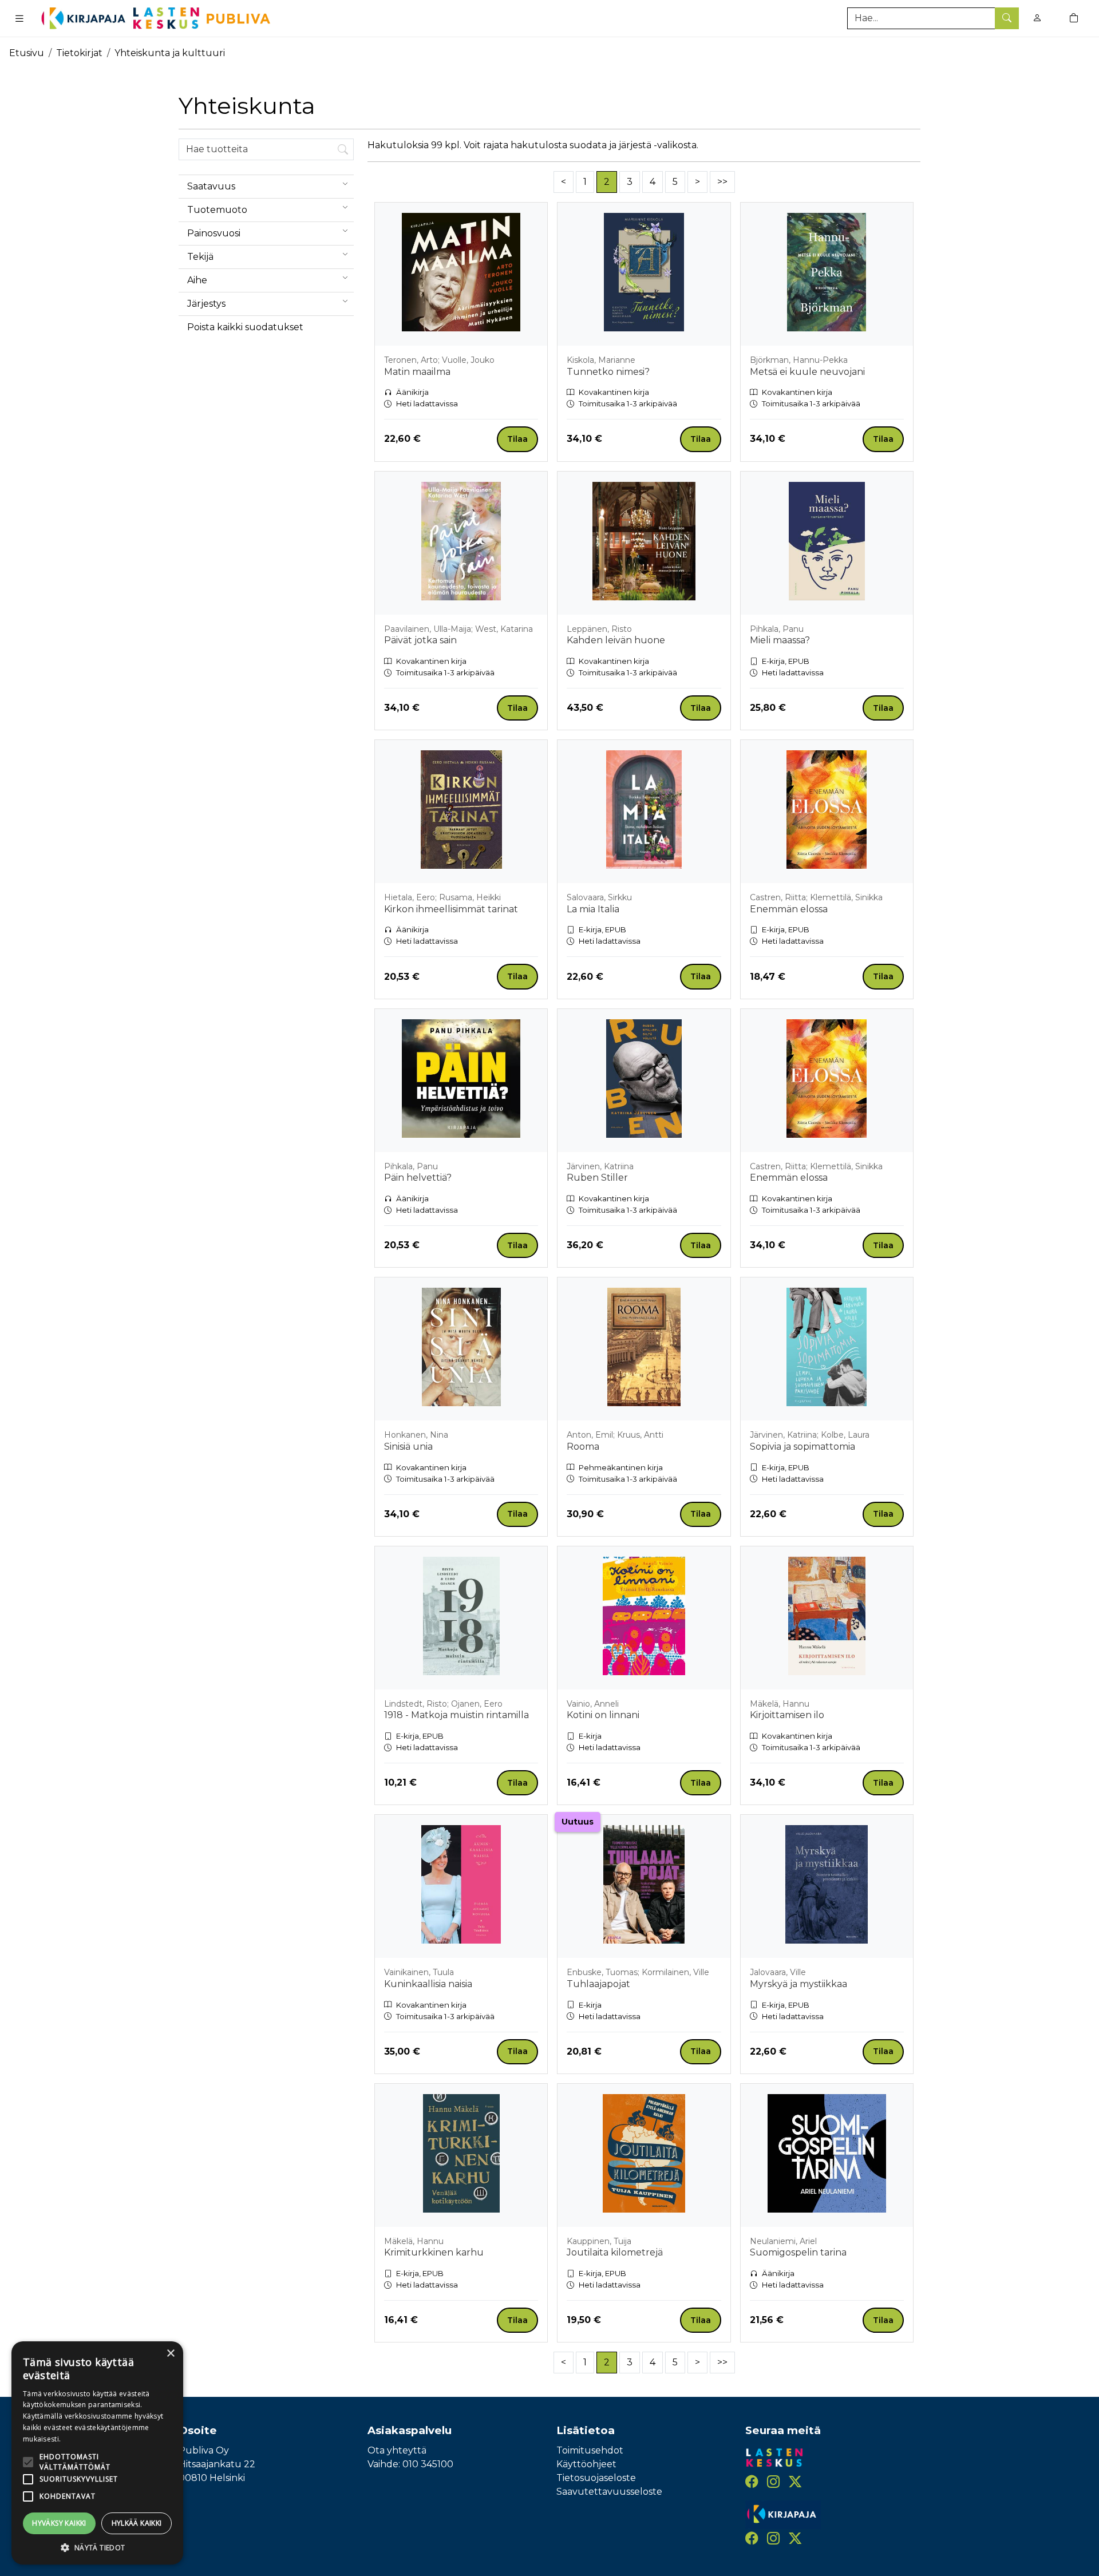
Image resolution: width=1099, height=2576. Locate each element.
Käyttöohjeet (586, 2464)
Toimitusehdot (590, 2450)
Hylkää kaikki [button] (137, 2523)
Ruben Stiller (597, 1178)
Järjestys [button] (206, 304)
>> (722, 182)
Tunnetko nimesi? (608, 372)
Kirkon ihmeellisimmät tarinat (451, 909)
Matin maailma (417, 372)
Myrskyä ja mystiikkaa (798, 1984)
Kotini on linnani (603, 1715)
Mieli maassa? (780, 640)
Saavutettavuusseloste (609, 2492)
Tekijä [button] (200, 257)
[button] (97, 2547)
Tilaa (517, 439)
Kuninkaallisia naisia (428, 1984)
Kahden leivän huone (616, 640)
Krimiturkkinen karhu (434, 2252)
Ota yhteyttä (397, 2450)
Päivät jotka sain (420, 640)
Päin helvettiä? (418, 1178)
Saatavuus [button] (211, 186)
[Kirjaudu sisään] (1037, 18)
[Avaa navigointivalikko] (19, 18)
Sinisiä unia (408, 1447)
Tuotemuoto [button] (217, 210)
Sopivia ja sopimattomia (802, 1447)
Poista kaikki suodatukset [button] (245, 327)
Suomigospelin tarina (798, 2252)
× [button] (170, 2354)
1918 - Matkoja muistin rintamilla (456, 1715)
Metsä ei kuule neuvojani (807, 372)
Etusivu (27, 53)
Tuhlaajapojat (598, 1984)
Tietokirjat (79, 53)
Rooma (583, 1447)
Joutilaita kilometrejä (615, 2252)
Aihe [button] (197, 280)
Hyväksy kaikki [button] (59, 2523)
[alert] (97, 2453)
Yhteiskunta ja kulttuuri (170, 53)
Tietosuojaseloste (596, 2478)
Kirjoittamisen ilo (787, 1715)
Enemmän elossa (789, 909)
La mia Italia (593, 909)
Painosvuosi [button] (214, 233)
